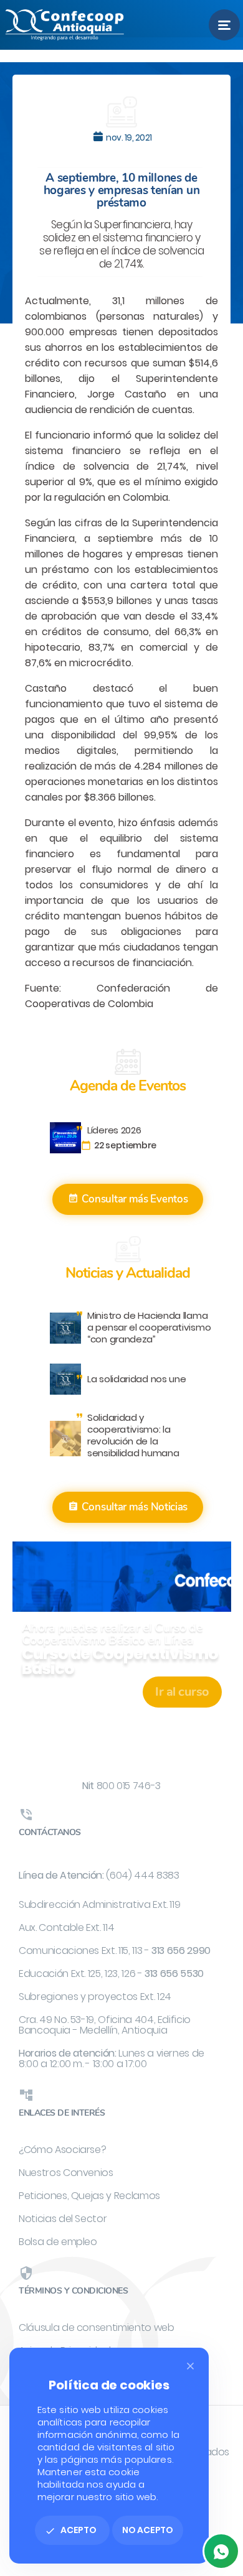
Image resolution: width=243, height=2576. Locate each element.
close (190, 2366)
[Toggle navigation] (224, 25)
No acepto (148, 2530)
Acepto (71, 2530)
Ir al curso (182, 1692)
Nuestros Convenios (66, 2173)
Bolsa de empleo (58, 2242)
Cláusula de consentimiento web (97, 2327)
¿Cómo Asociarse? (62, 2150)
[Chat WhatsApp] (221, 2551)
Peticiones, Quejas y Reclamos (89, 2196)
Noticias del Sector (63, 2219)
